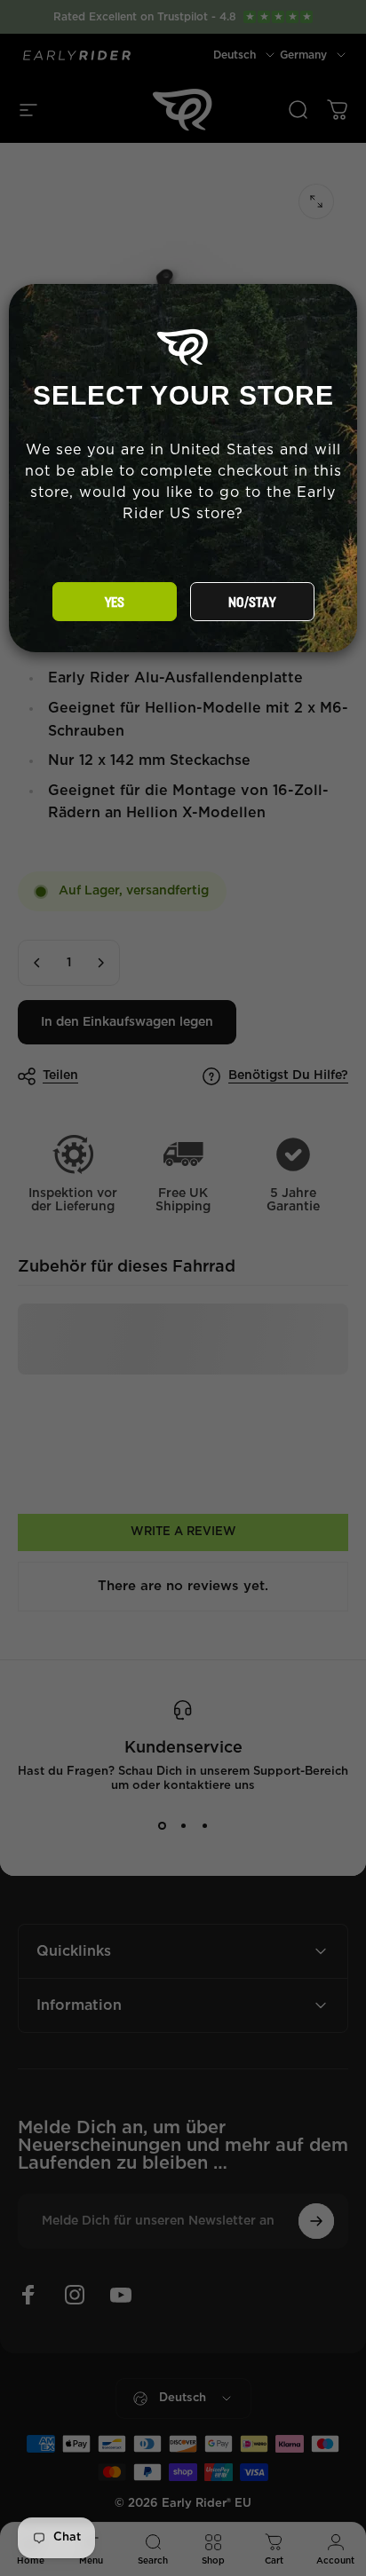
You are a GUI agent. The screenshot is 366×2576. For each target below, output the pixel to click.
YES (115, 603)
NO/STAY (252, 603)
